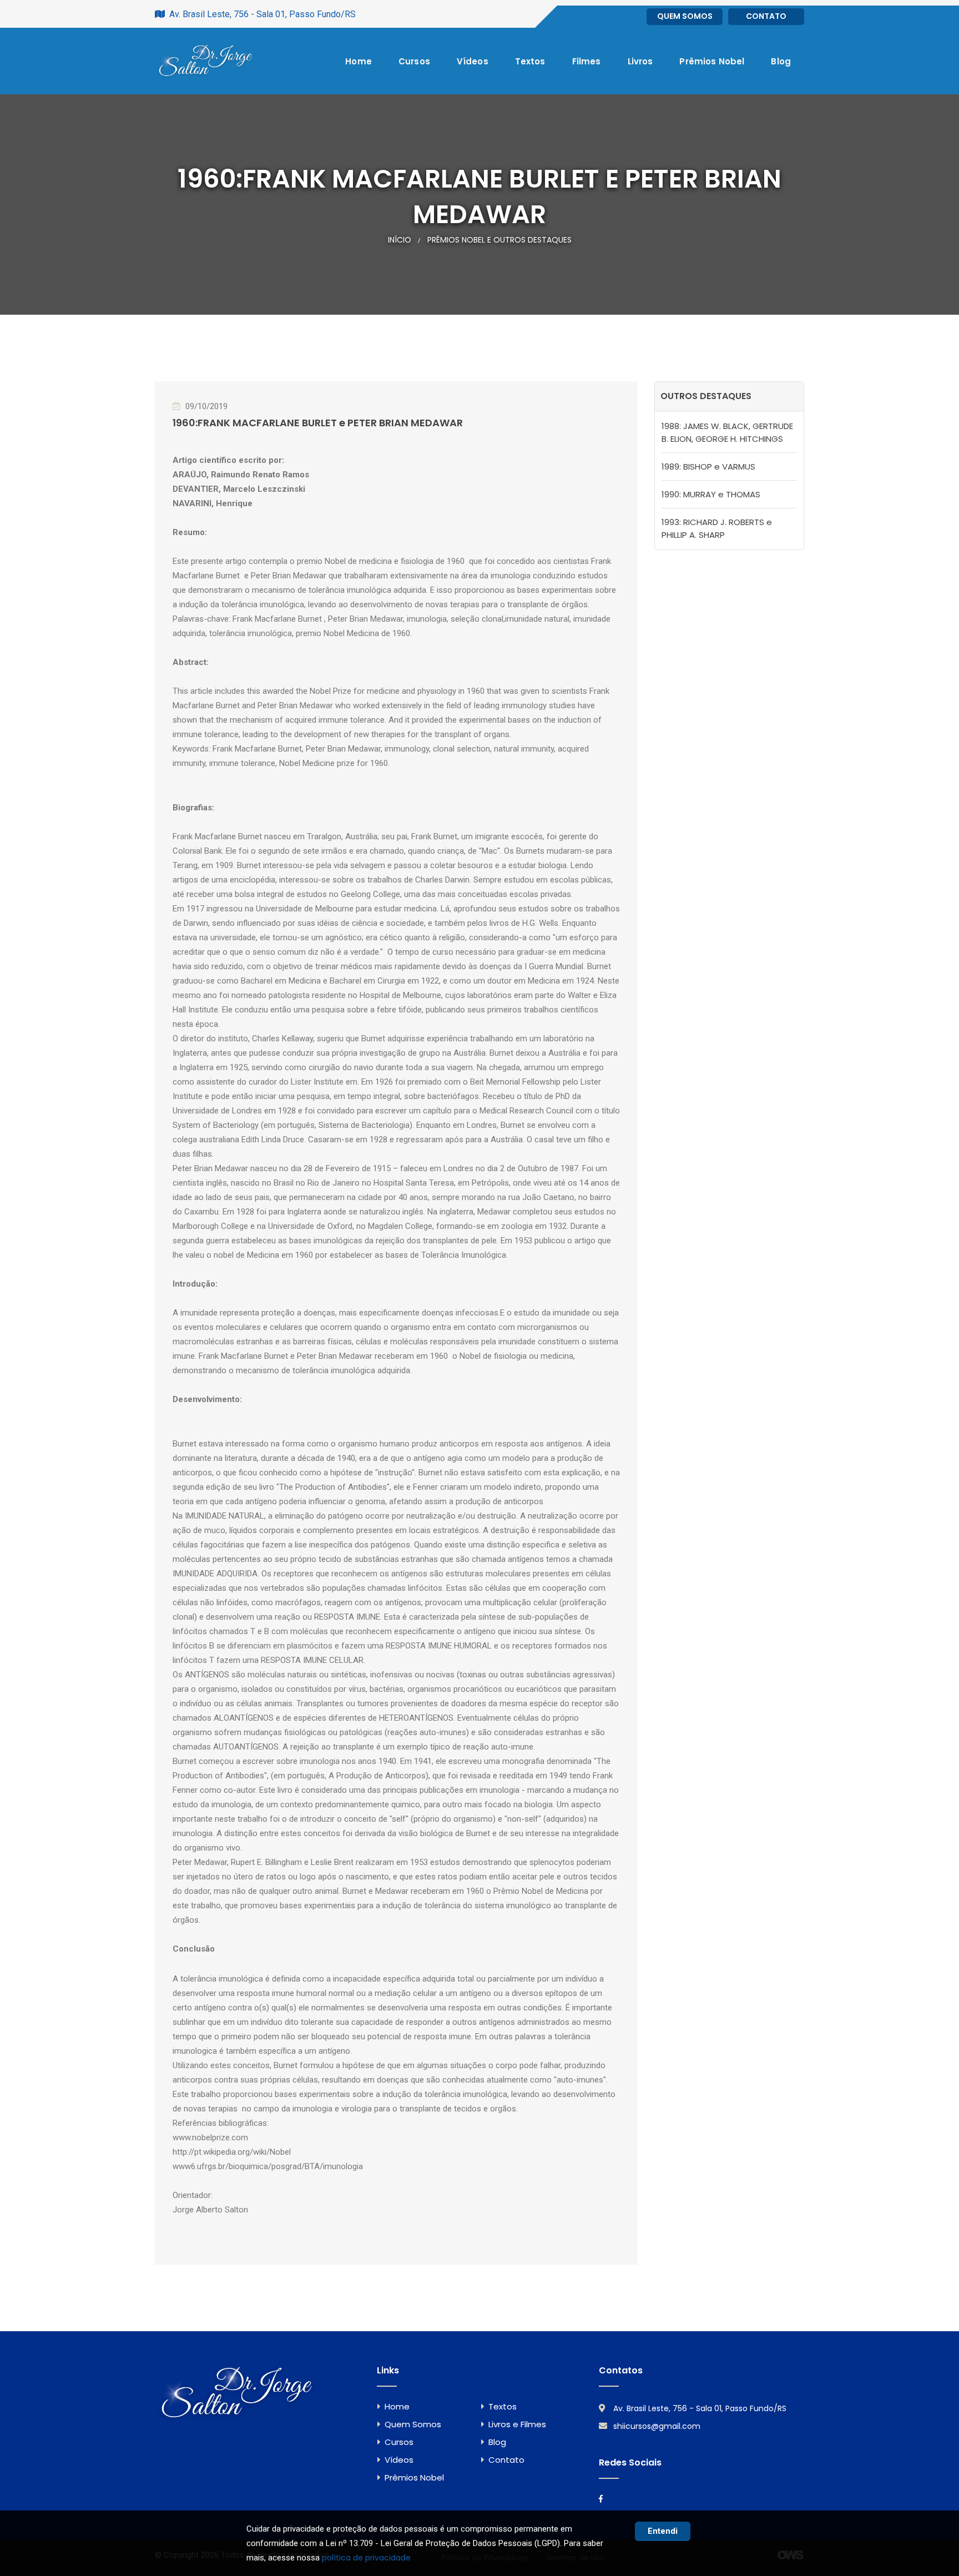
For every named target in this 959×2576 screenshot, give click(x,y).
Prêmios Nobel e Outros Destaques (499, 240)
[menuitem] (359, 61)
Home (359, 61)
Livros (640, 61)
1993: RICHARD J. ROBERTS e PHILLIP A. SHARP (717, 528)
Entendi (663, 2531)
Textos (530, 61)
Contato (766, 16)
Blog (781, 61)
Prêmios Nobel (712, 61)
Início (400, 240)
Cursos (414, 61)
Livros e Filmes (517, 2424)
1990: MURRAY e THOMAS (711, 494)
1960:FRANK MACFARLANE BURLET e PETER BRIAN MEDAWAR (318, 423)
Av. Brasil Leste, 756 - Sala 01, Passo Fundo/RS (700, 2408)
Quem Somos (685, 16)
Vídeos (473, 61)
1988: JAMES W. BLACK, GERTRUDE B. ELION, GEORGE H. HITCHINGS (727, 432)
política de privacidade (366, 2558)
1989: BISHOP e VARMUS (708, 467)
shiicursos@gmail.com (657, 2426)
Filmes (587, 61)
